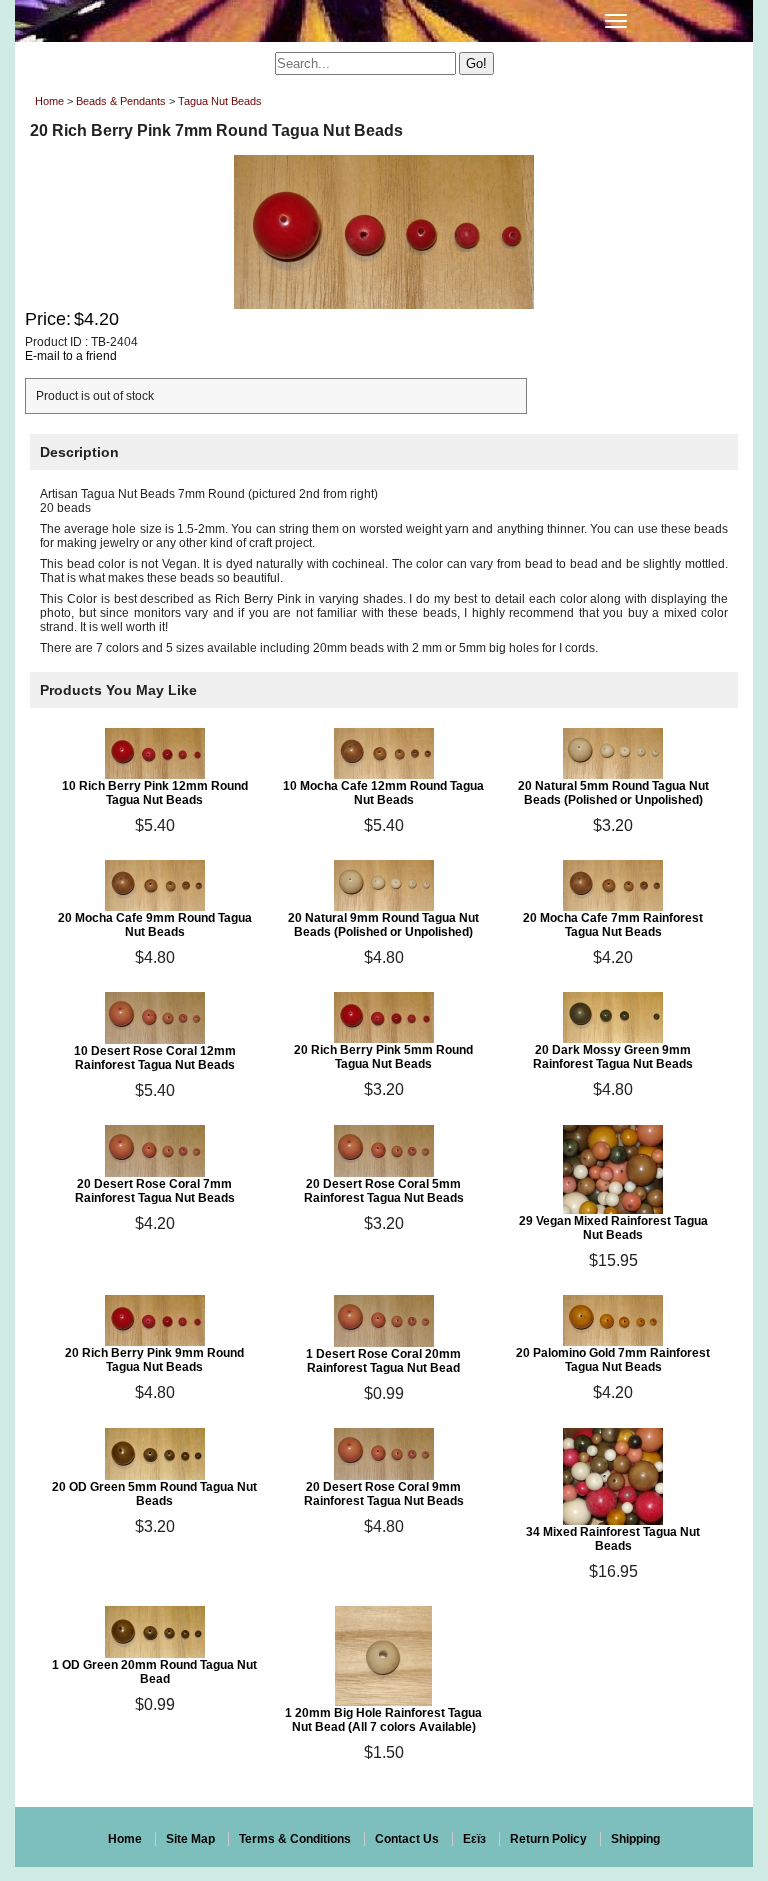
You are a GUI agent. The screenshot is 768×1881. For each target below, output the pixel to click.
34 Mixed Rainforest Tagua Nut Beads (613, 1539)
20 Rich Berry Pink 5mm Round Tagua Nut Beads (383, 1057)
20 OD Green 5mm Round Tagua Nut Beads (154, 1494)
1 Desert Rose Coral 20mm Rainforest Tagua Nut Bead (383, 1361)
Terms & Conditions (295, 1839)
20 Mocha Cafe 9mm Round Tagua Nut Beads (155, 925)
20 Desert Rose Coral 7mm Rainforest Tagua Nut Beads (155, 1191)
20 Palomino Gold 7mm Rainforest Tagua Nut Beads (613, 1360)
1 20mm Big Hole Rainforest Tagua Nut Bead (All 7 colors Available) (383, 1720)
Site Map (190, 1839)
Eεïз (474, 1839)
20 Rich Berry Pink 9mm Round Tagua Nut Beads (154, 1360)
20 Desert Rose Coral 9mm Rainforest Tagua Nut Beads (384, 1494)
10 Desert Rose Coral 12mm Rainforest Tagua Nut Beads (155, 1058)
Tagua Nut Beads (220, 101)
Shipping (635, 1839)
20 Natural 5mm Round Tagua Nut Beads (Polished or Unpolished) (613, 793)
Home (49, 101)
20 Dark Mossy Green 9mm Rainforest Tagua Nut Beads (613, 1057)
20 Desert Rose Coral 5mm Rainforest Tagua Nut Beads (384, 1191)
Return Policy (548, 1839)
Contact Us (407, 1839)
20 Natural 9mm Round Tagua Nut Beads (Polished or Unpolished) (383, 925)
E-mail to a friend (71, 356)
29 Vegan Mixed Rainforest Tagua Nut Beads (613, 1228)
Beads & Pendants (121, 101)
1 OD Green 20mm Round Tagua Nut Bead (154, 1672)
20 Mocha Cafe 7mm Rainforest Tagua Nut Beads (613, 925)
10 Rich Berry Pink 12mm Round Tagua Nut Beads (155, 793)
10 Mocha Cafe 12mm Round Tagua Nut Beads (383, 793)
